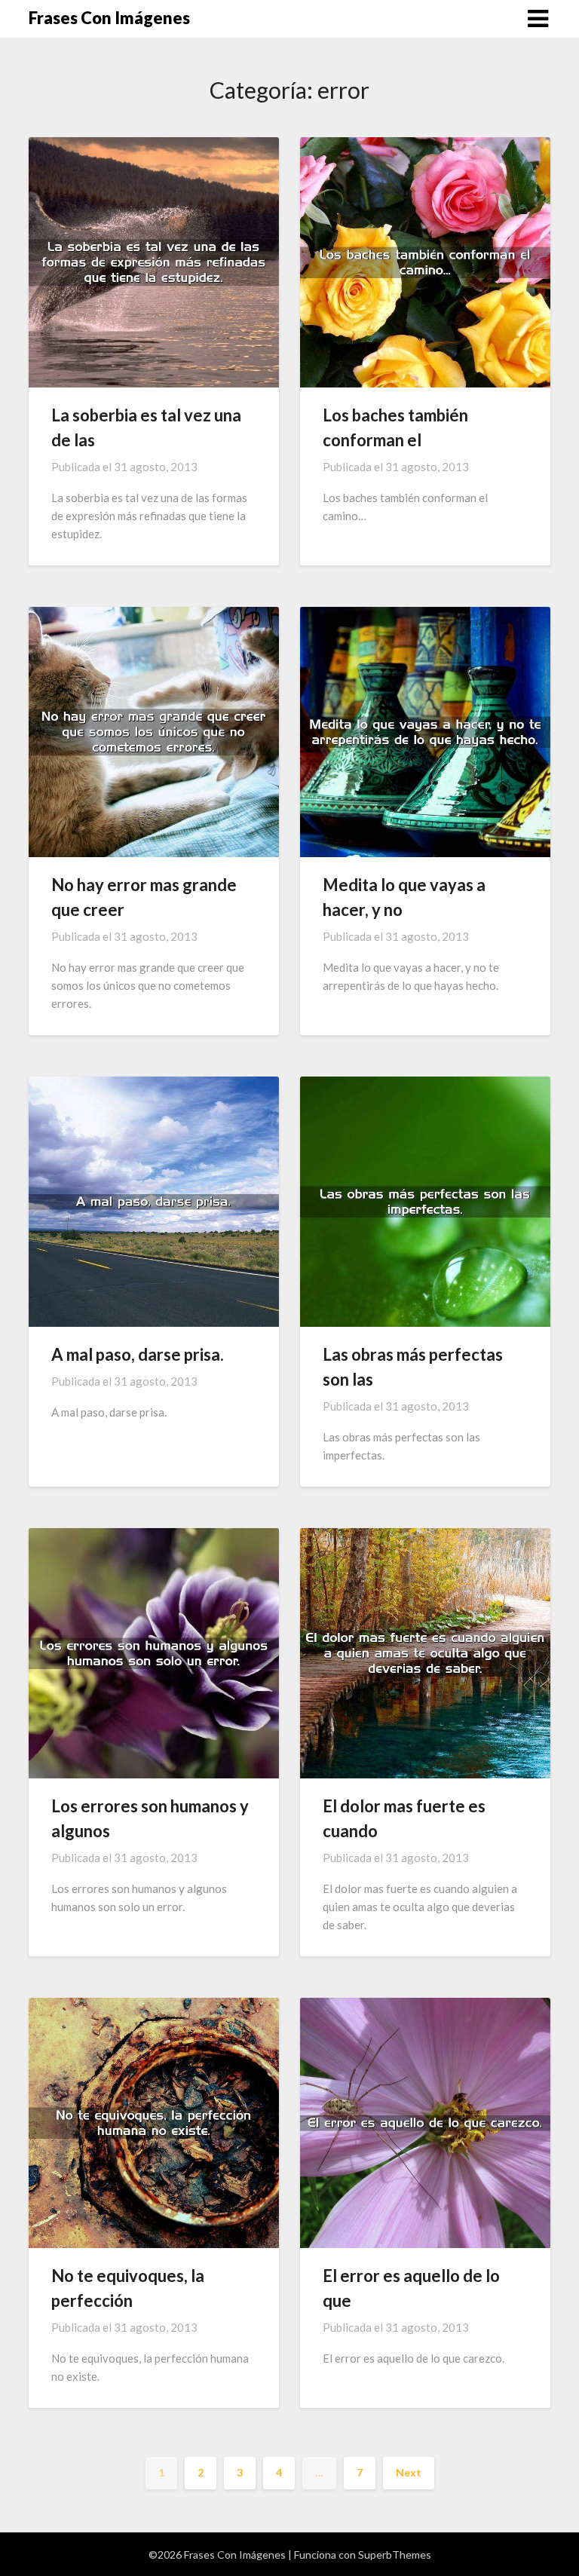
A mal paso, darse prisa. (138, 1354)
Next (409, 2472)
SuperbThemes (395, 2555)
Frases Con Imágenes (109, 18)
